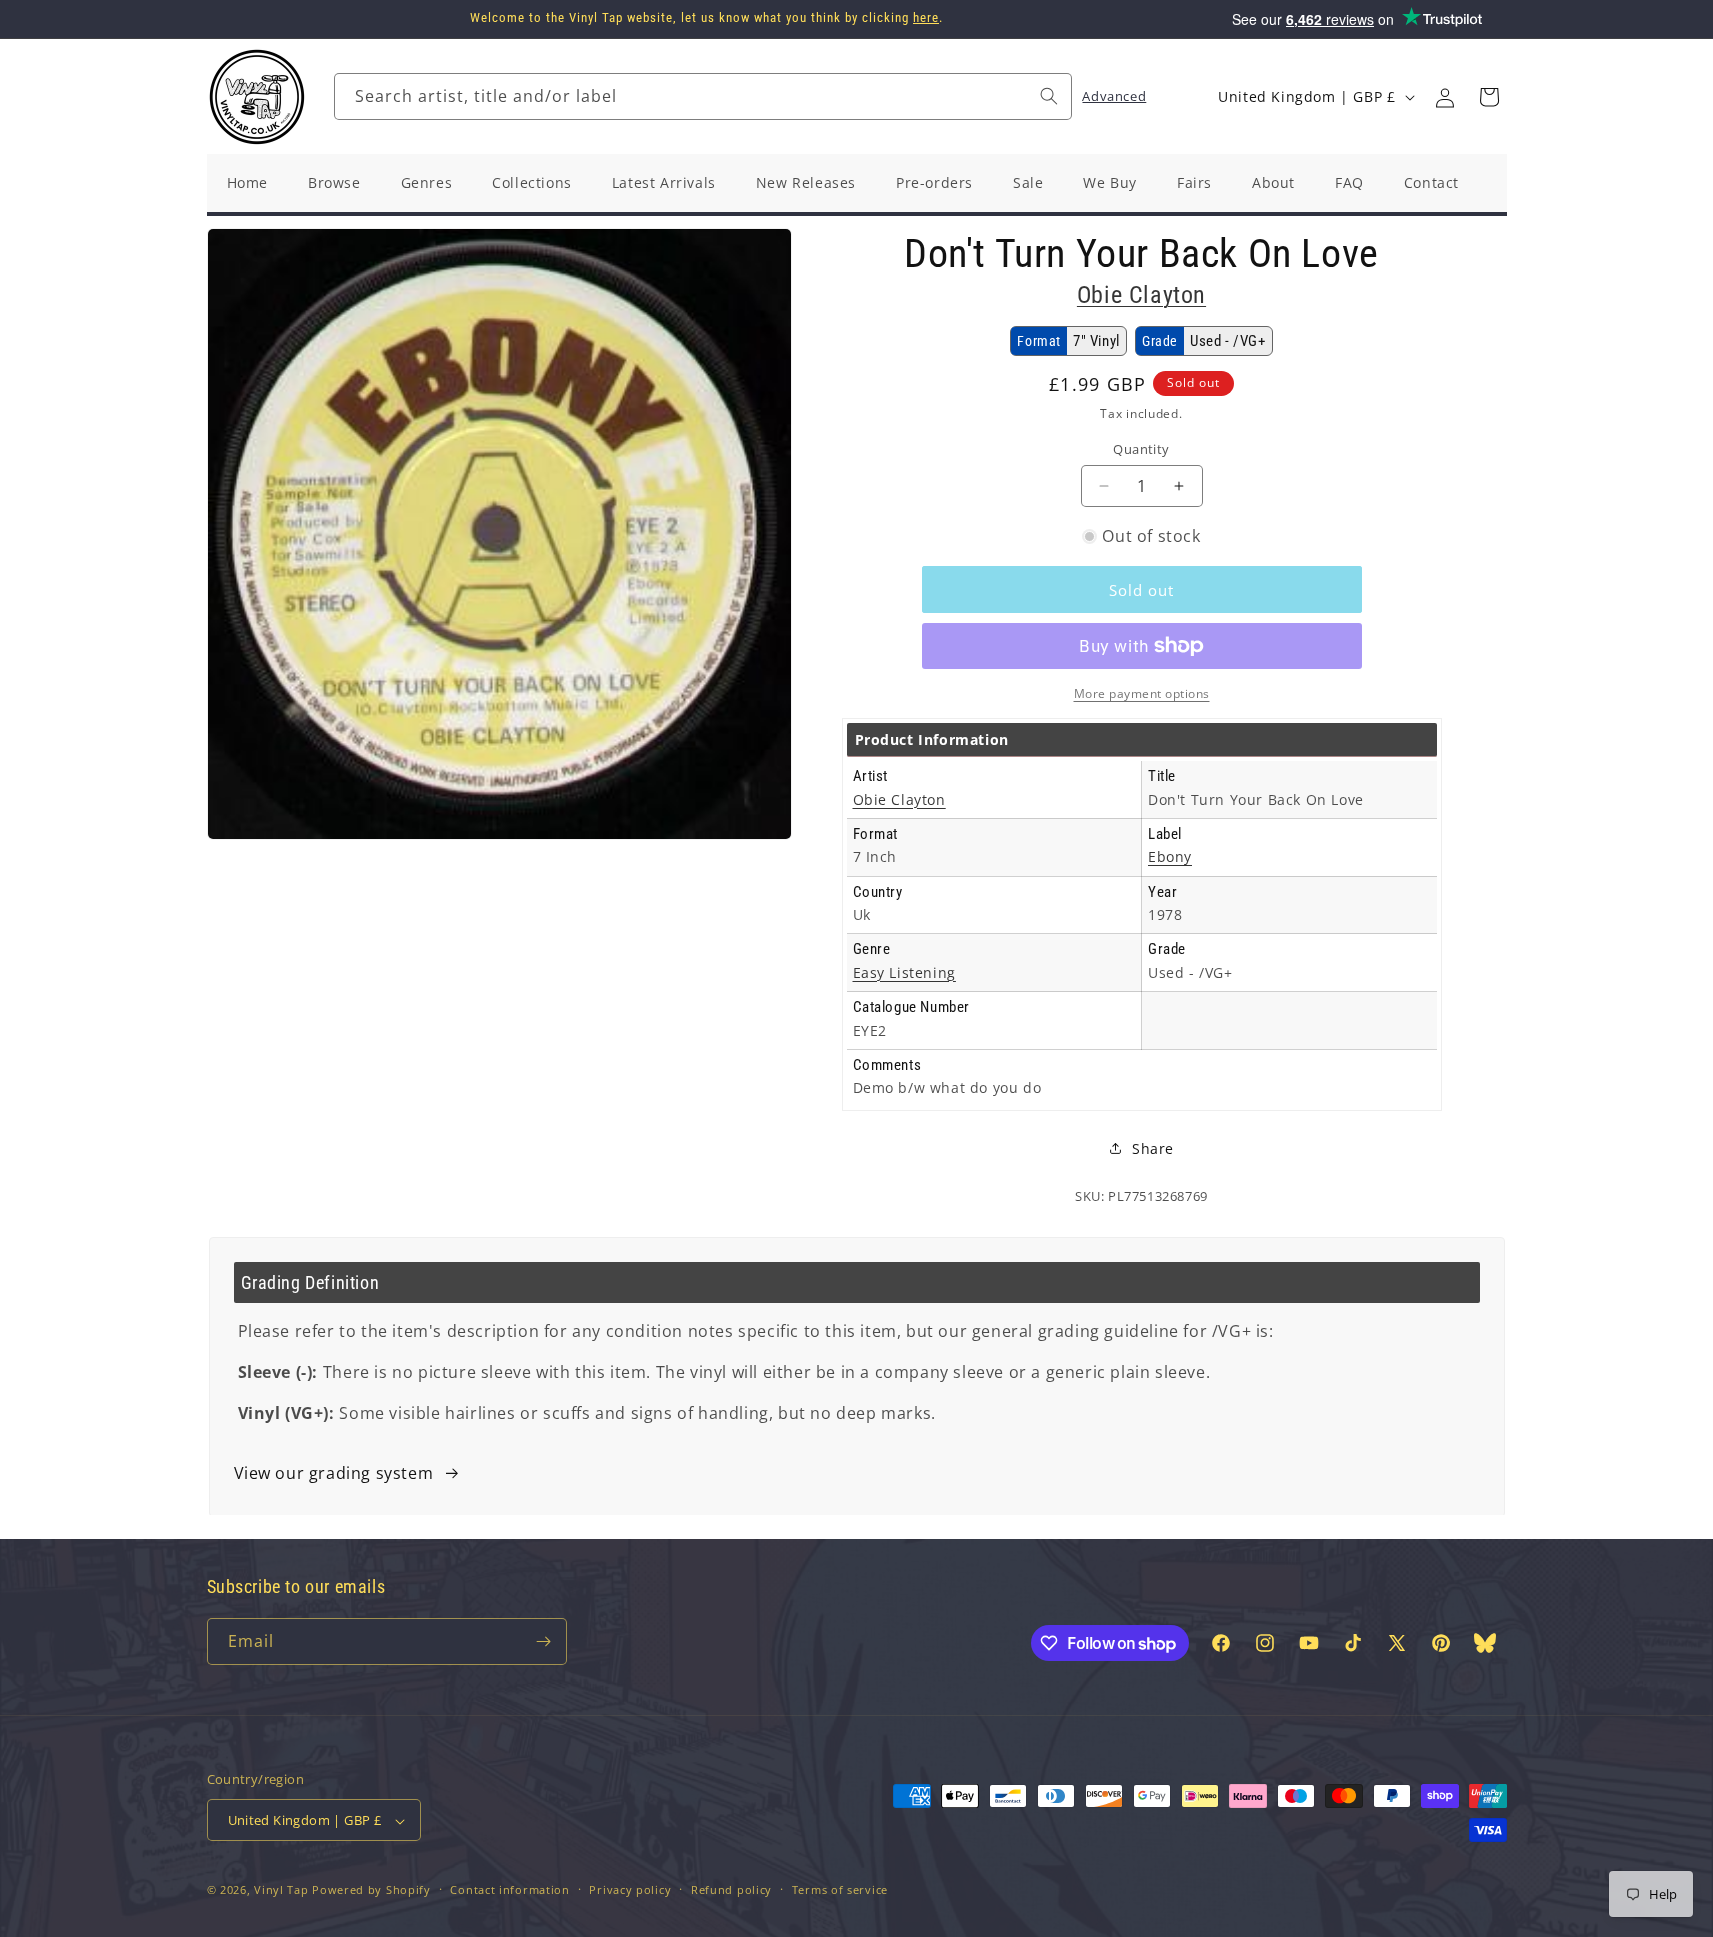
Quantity (1141, 449)
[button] (1489, 97)
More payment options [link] (1142, 693)
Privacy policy (630, 1889)
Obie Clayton (1141, 295)
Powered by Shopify (371, 1890)
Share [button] (1153, 1148)
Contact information (509, 1889)
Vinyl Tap (281, 1890)
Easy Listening (904, 972)
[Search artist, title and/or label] (1049, 96)
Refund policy (731, 1889)
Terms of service (840, 1889)
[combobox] (703, 96)
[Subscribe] (544, 1641)
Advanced (1114, 96)
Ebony (1170, 856)
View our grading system (334, 1473)
